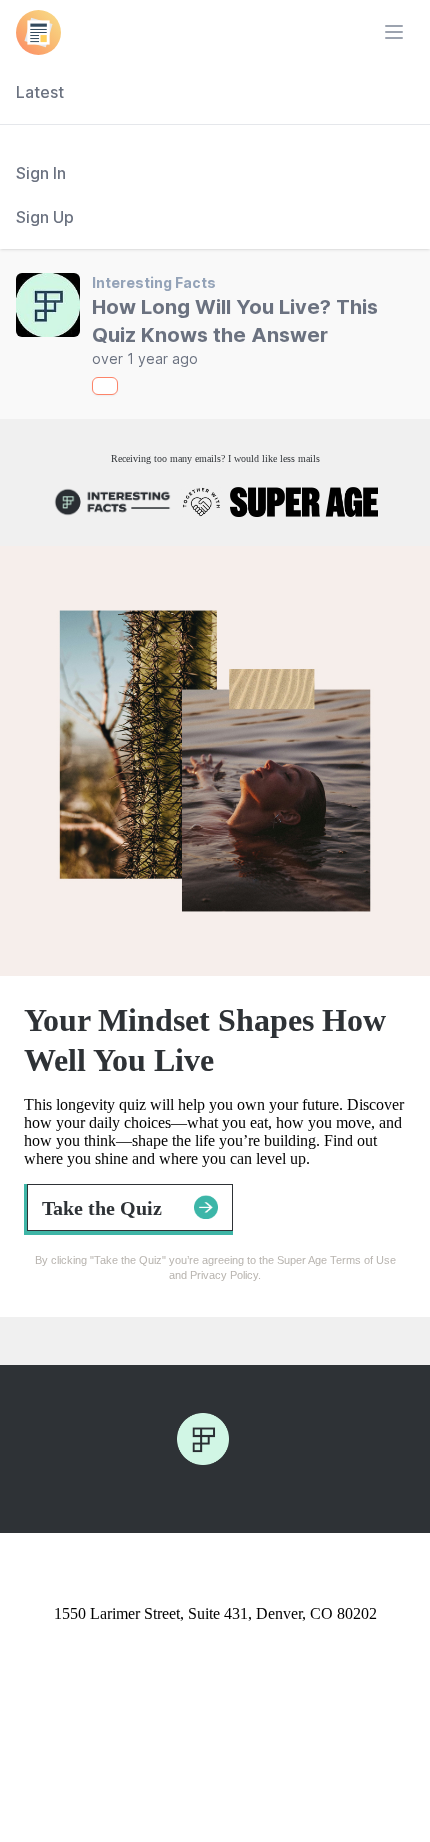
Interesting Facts (154, 282)
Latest (40, 92)
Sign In (41, 173)
